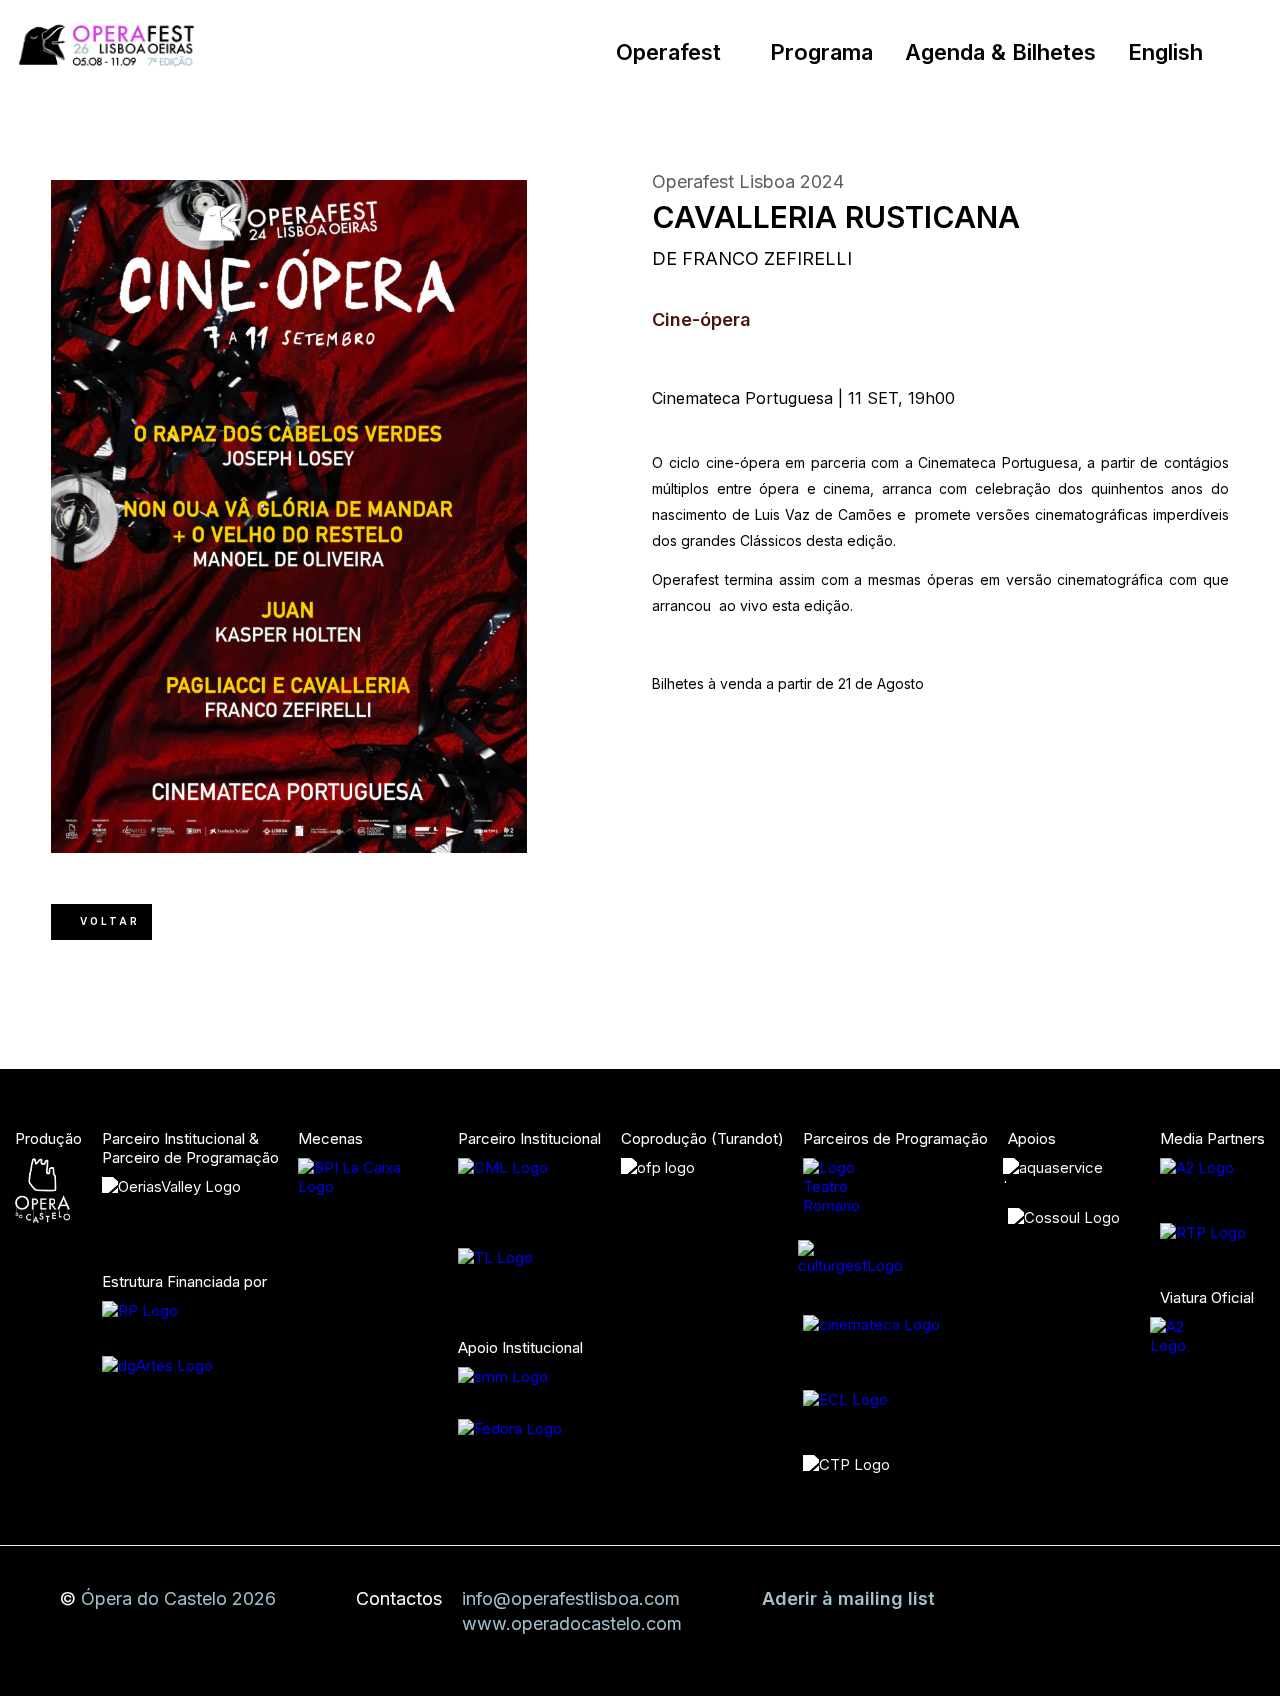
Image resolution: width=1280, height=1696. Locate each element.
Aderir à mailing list (848, 1598)
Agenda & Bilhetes (1000, 52)
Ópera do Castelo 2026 (178, 1598)
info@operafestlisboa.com (571, 1598)
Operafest (668, 52)
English (1165, 52)
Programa (821, 52)
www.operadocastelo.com (572, 1623)
